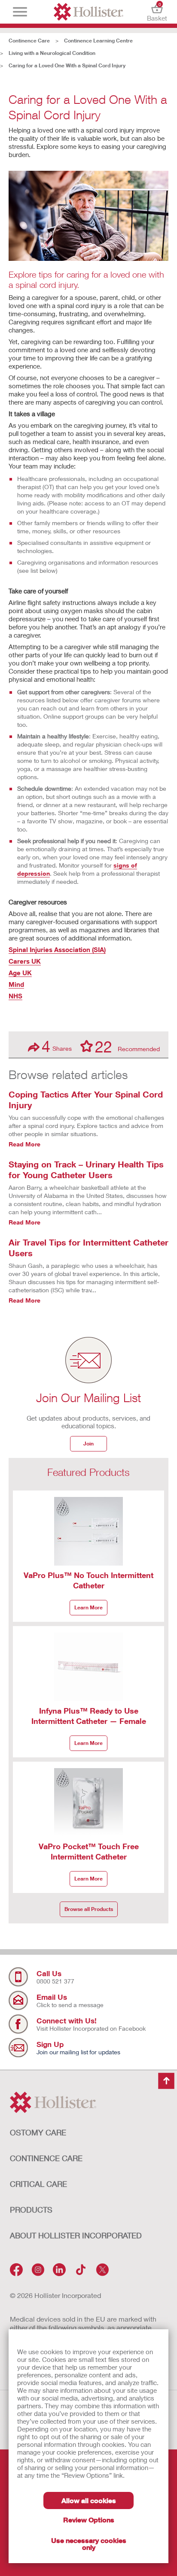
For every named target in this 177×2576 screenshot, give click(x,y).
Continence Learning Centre (98, 41)
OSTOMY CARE (38, 2132)
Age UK (20, 973)
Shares (57, 1046)
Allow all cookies (89, 2500)
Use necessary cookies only (89, 2544)
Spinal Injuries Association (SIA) (57, 949)
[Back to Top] (166, 2081)
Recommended (127, 1046)
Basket (157, 12)
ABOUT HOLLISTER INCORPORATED (76, 2235)
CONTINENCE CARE (46, 2158)
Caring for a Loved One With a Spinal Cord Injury (67, 65)
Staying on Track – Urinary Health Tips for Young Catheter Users (86, 1169)
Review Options (89, 2520)
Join (88, 1444)
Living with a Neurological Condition (52, 53)
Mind (16, 984)
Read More (24, 1144)
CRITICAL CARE (38, 2184)
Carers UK (25, 961)
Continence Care (29, 41)
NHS (15, 996)
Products (31, 2210)
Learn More (88, 1607)
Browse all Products (89, 1909)
